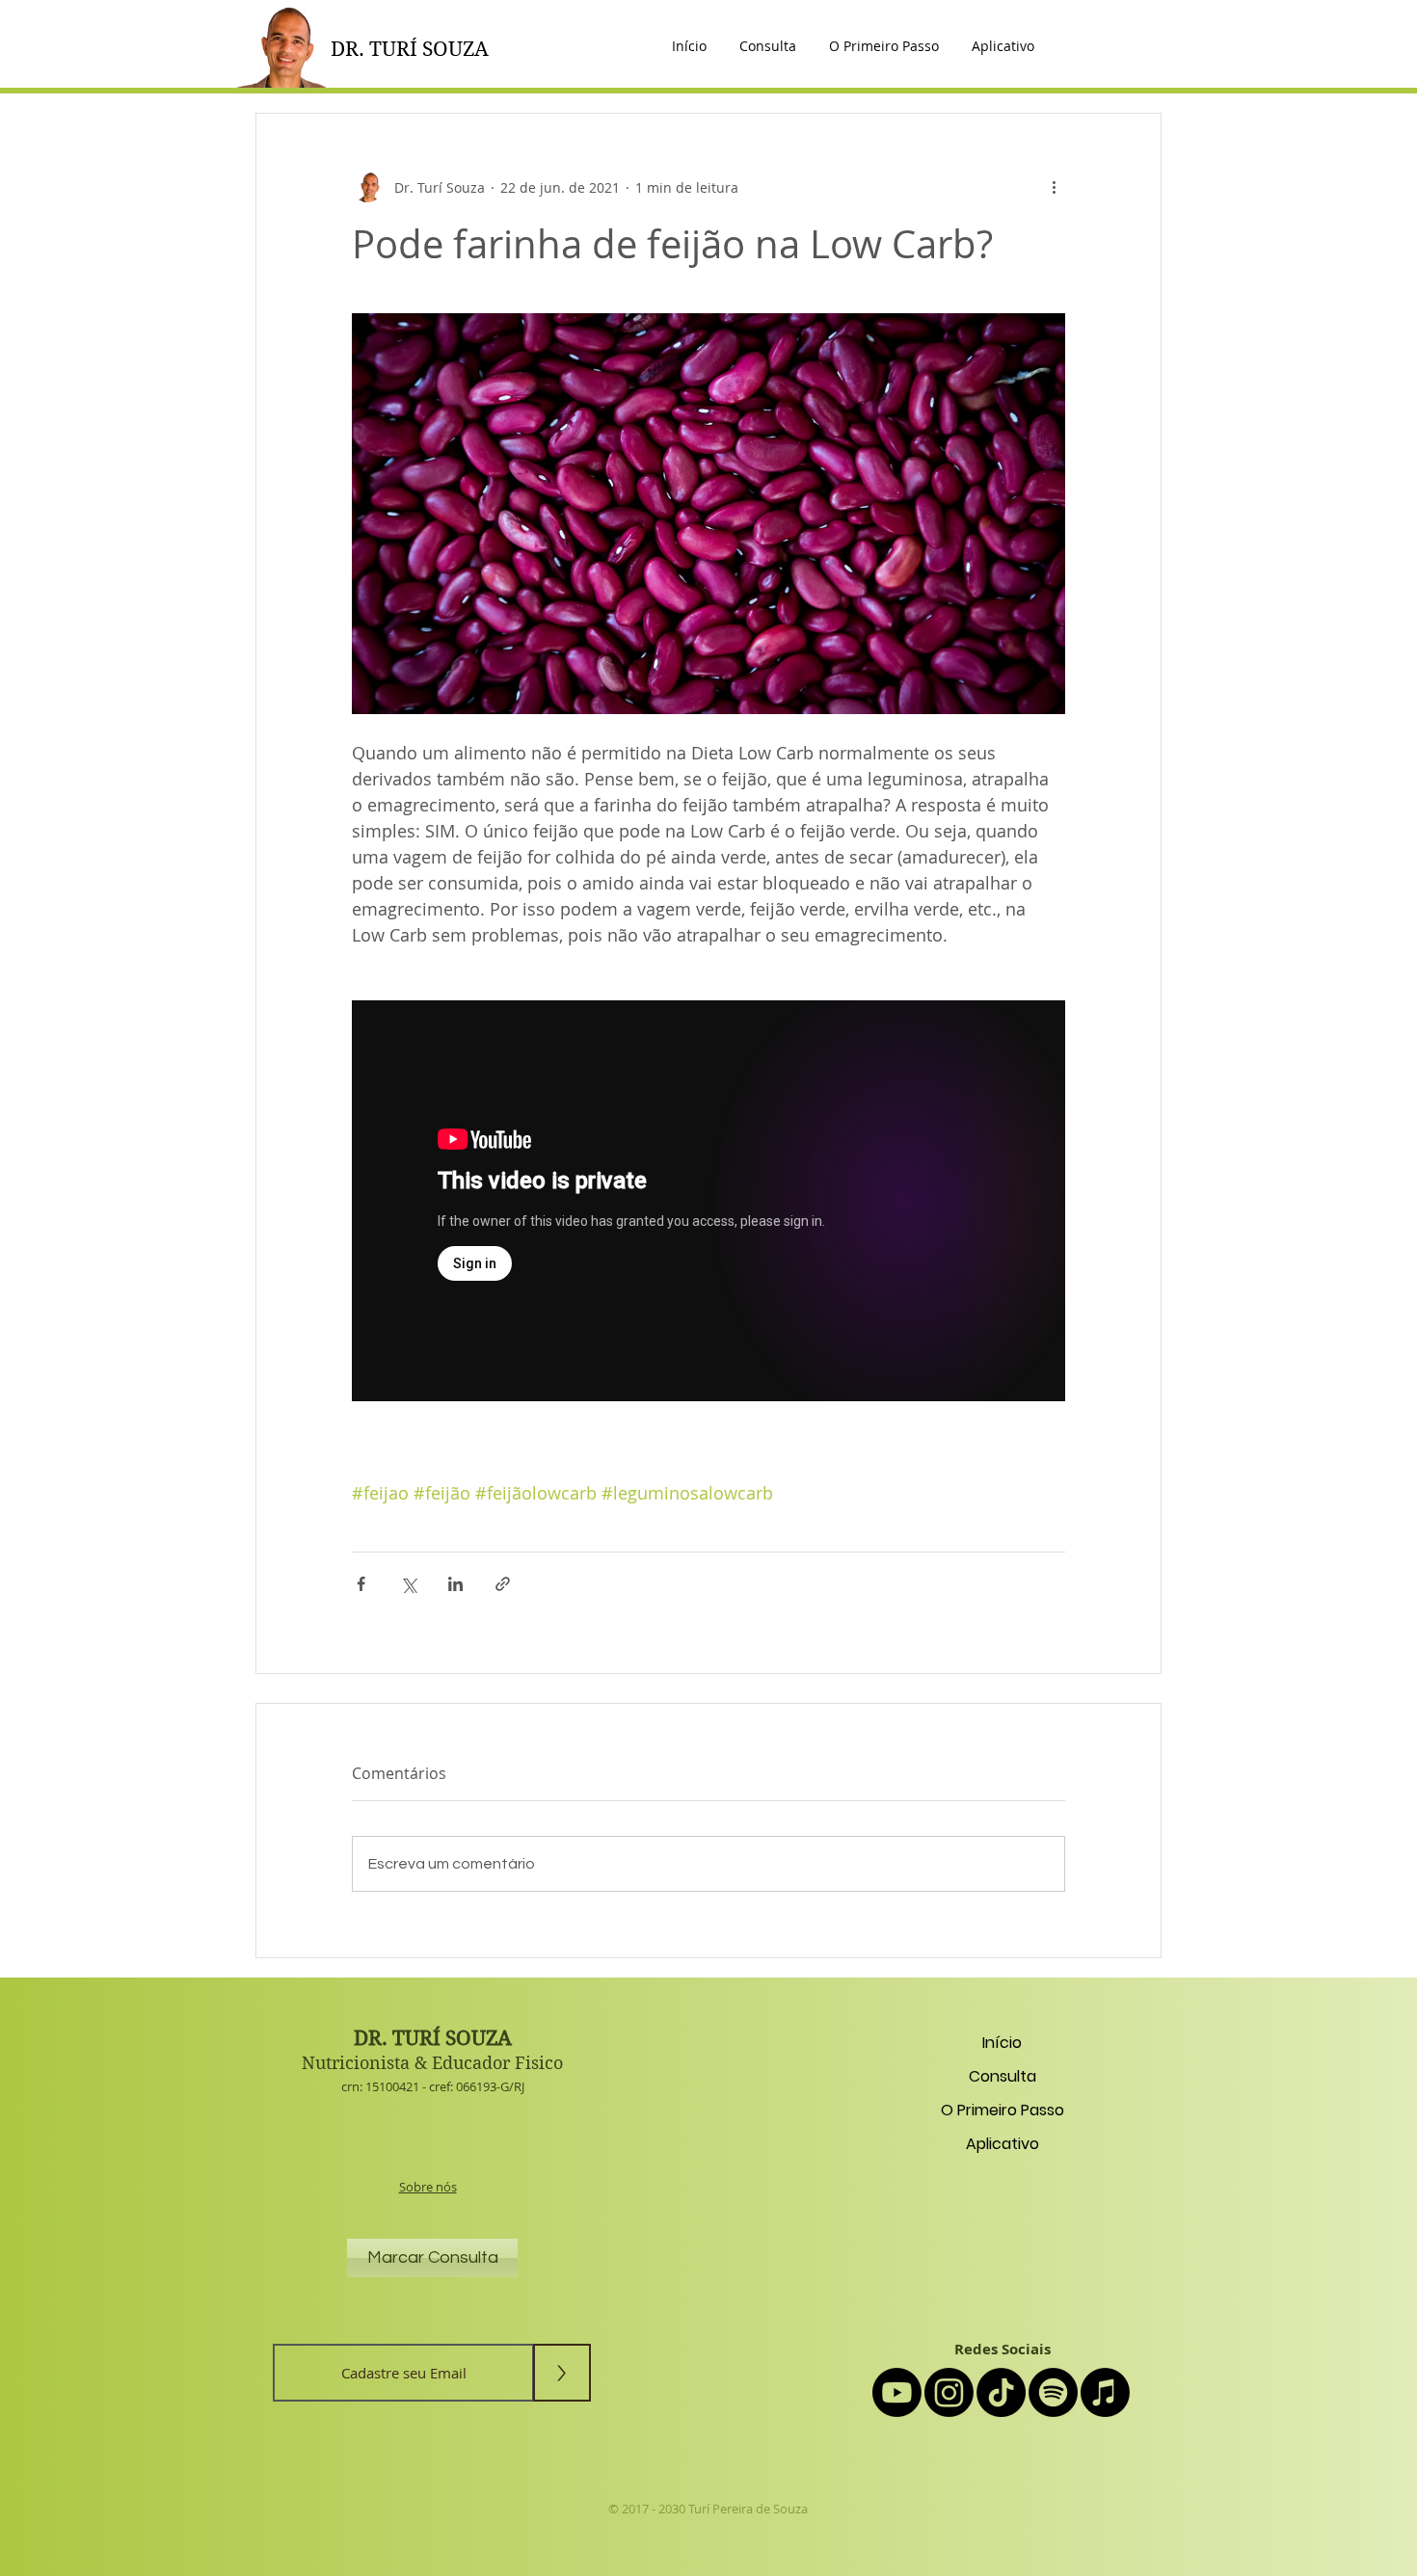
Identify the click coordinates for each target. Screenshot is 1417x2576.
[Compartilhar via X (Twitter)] (408, 1584)
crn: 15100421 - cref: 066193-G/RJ (433, 2086)
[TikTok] (1001, 2392)
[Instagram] (949, 2392)
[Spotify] (1053, 2392)
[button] (1003, 46)
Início (1002, 2043)
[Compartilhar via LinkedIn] (455, 1584)
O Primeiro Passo (1003, 2110)
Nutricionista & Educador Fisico (432, 2063)
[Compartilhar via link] (503, 1584)
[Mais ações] (1054, 187)
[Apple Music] (1105, 2392)
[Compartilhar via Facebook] (361, 1584)
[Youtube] (897, 2392)
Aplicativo (1003, 2144)
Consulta (1003, 2076)
